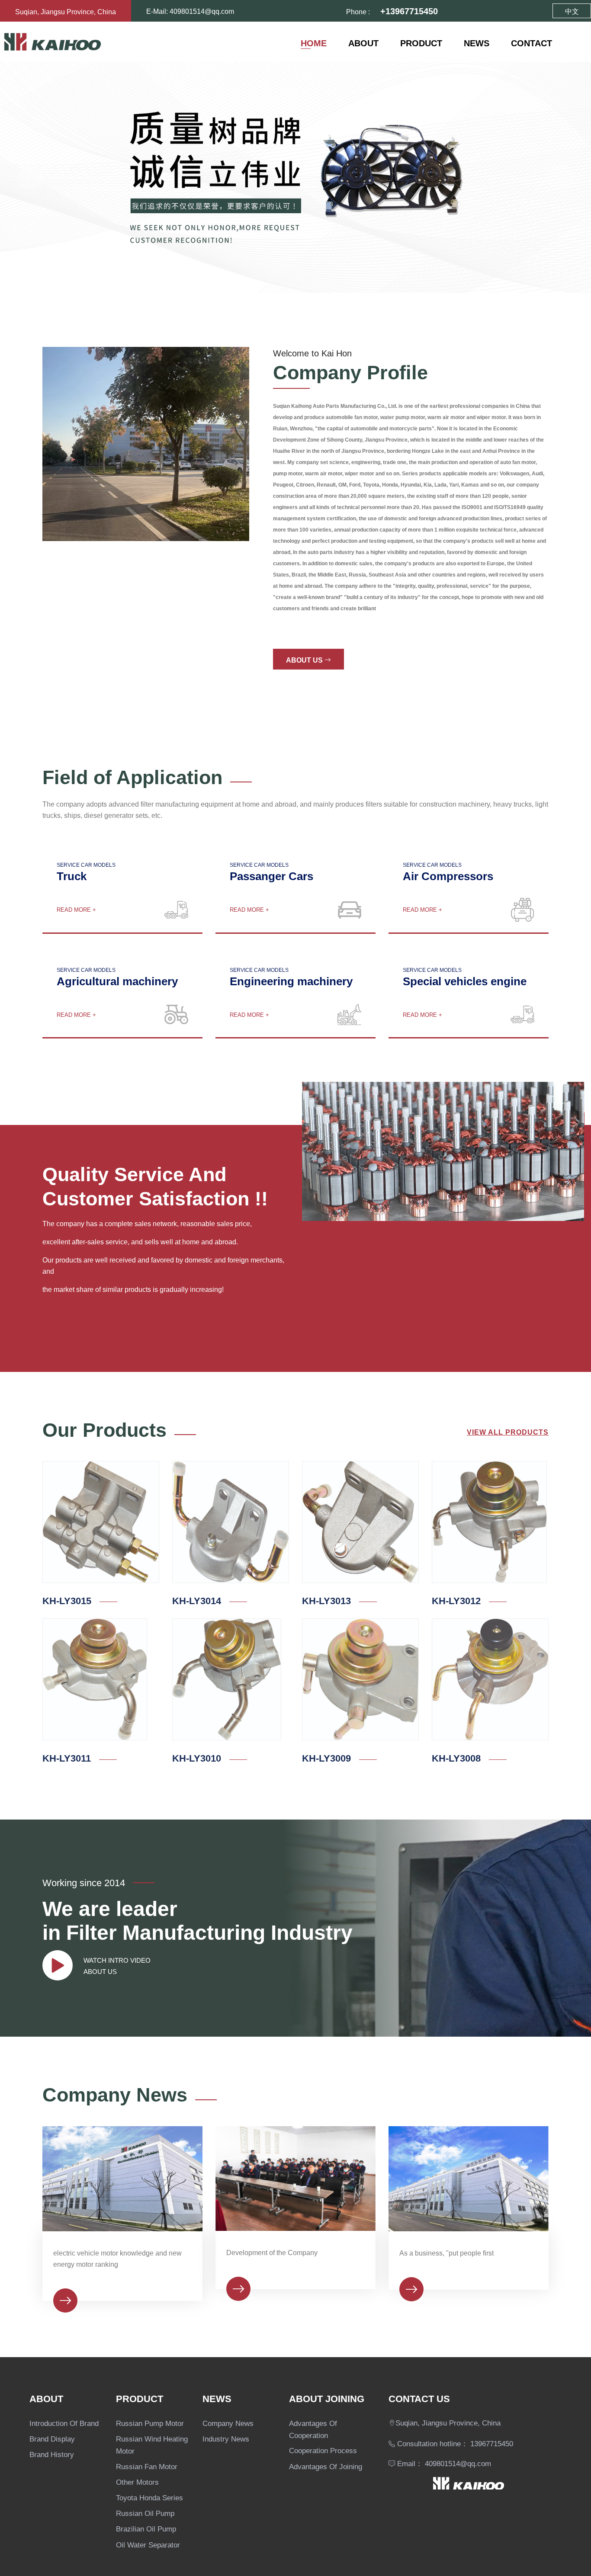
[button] (30, 177)
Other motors (137, 2481)
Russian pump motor (150, 2422)
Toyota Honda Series (149, 2497)
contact (532, 42)
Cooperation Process (323, 2449)
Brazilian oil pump (146, 2528)
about (363, 42)
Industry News (226, 2438)
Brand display (52, 2438)
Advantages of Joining (326, 2465)
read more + (76, 909)
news (477, 42)
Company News (228, 2422)
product (421, 42)
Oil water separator (148, 2544)
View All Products (508, 1431)
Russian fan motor (147, 2465)
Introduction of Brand (64, 2422)
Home (314, 42)
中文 (572, 10)
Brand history (52, 2453)
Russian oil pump (145, 2512)
